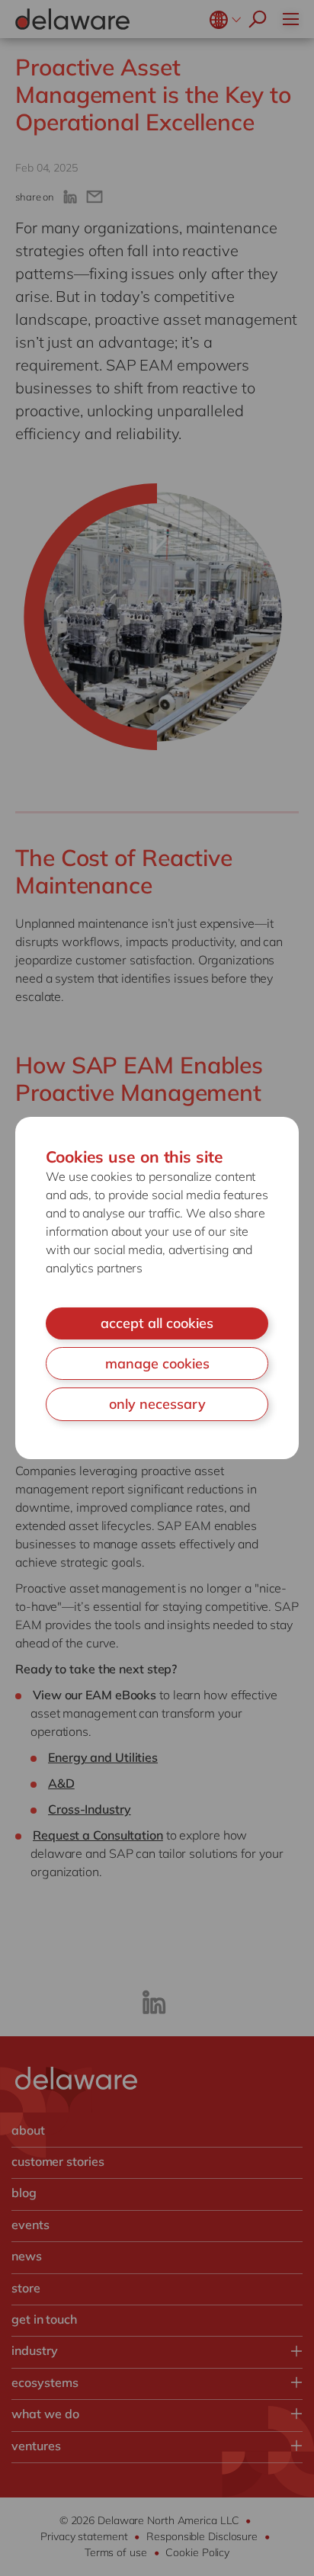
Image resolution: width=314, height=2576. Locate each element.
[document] (157, 1288)
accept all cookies (157, 1323)
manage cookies (157, 1363)
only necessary (157, 1404)
